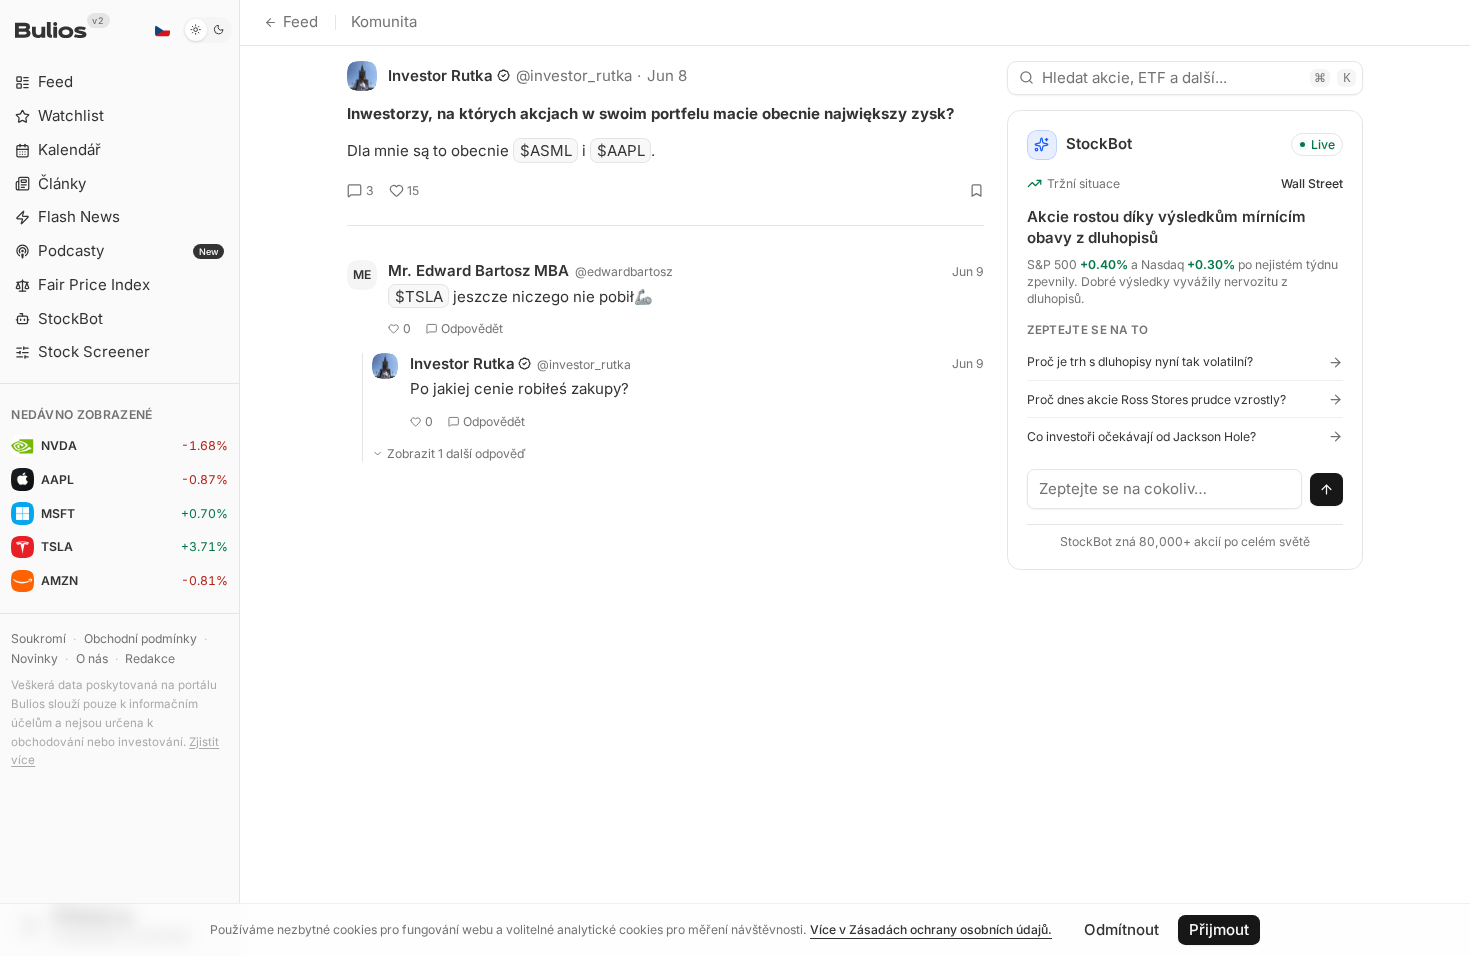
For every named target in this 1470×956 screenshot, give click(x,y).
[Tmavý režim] (207, 30)
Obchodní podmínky (140, 638)
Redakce (150, 658)
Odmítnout (1121, 929)
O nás (92, 658)
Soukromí (38, 638)
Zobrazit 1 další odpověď (456, 453)
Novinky (34, 658)
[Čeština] (162, 30)
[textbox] (1165, 489)
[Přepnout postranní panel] (239, 478)
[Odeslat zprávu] (1327, 490)
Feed (300, 21)
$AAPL (621, 150)
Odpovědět (472, 328)
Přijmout (1219, 929)
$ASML (546, 150)
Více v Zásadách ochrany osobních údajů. (931, 929)
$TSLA (419, 296)
